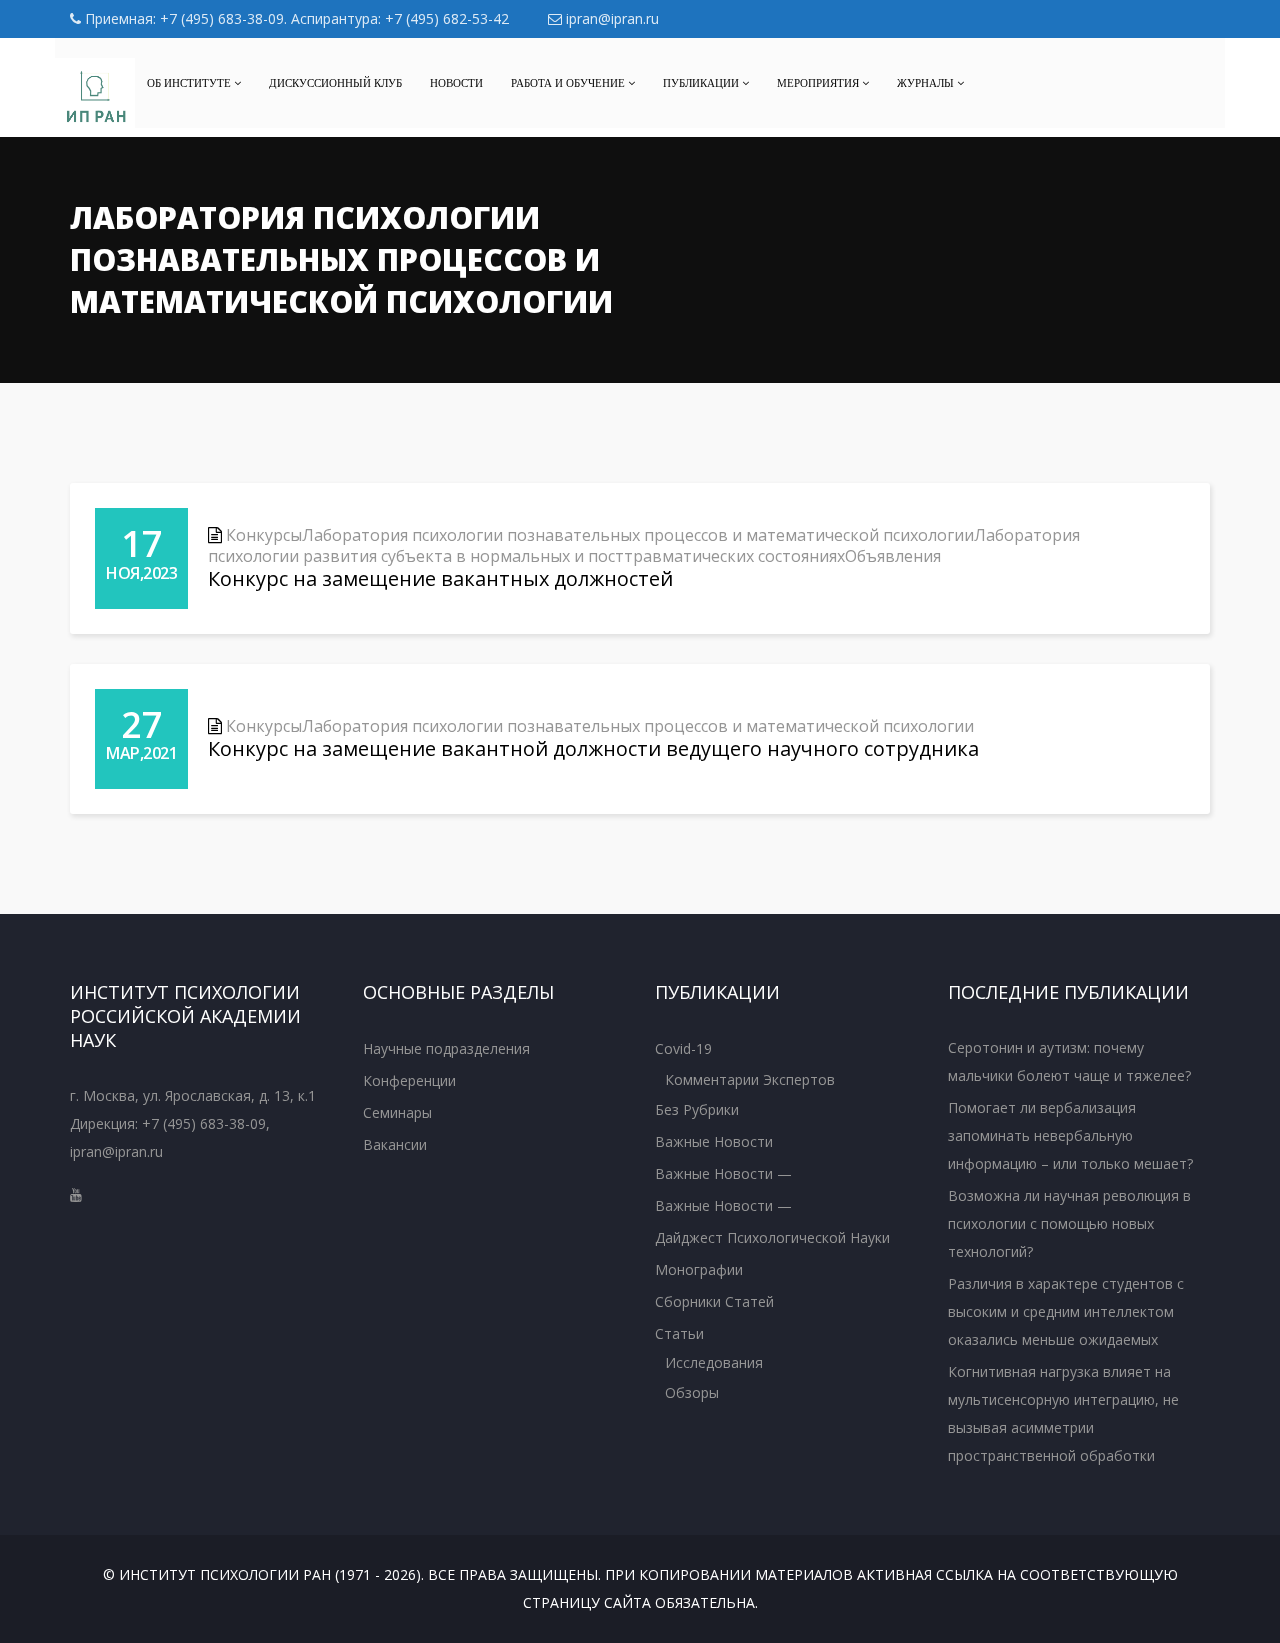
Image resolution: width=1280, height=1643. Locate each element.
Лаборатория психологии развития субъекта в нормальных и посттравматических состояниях (644, 545)
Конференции (409, 1080)
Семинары (397, 1112)
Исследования (714, 1362)
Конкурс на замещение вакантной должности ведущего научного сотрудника (593, 748)
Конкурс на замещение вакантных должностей (440, 578)
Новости (456, 83)
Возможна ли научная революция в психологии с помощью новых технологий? (1069, 1223)
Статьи (679, 1333)
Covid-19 (683, 1048)
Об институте (190, 83)
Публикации (702, 83)
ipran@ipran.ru (610, 18)
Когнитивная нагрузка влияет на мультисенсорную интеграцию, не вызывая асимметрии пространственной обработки (1063, 1413)
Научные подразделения (446, 1048)
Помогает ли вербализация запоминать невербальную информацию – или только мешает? (1070, 1135)
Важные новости (714, 1141)
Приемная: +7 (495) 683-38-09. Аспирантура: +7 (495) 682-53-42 (295, 18)
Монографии (699, 1269)
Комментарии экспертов (750, 1079)
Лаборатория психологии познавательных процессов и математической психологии (638, 535)
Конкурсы (264, 535)
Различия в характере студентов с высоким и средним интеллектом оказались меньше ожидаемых (1066, 1311)
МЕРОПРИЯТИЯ (819, 83)
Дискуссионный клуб (335, 83)
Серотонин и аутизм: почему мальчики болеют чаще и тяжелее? (1069, 1061)
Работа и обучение (569, 83)
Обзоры (692, 1392)
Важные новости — (723, 1173)
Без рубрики (697, 1109)
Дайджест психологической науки (772, 1237)
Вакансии (395, 1144)
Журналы (927, 83)
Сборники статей (714, 1301)
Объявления (893, 556)
